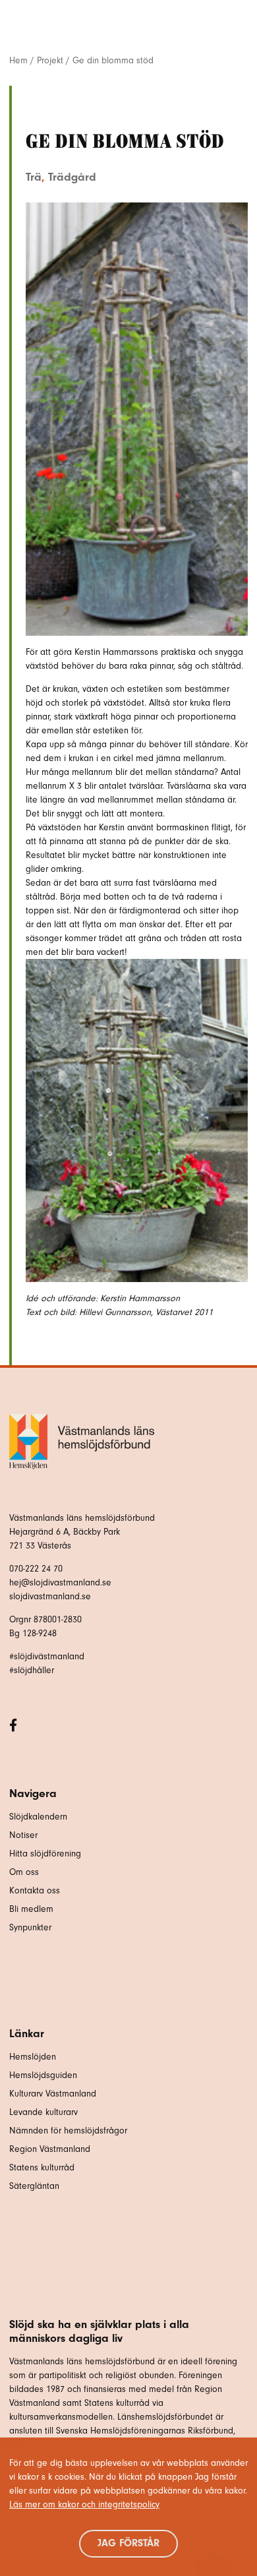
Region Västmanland (50, 2149)
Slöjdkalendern (38, 1817)
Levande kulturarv (43, 2112)
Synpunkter (30, 1927)
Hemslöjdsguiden (43, 2075)
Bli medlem (31, 1909)
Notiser (23, 1835)
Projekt (50, 60)
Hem (18, 60)
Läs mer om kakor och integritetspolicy (84, 2504)
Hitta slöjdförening (45, 1854)
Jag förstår (128, 2543)
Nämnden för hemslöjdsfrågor (68, 2131)
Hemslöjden (33, 2057)
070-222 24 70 (36, 1569)
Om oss (24, 1872)
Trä (34, 177)
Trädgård (72, 177)
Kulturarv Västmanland (53, 2094)
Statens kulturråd (42, 2167)
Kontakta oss (35, 1890)
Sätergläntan (36, 2186)
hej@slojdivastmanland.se (60, 1582)
